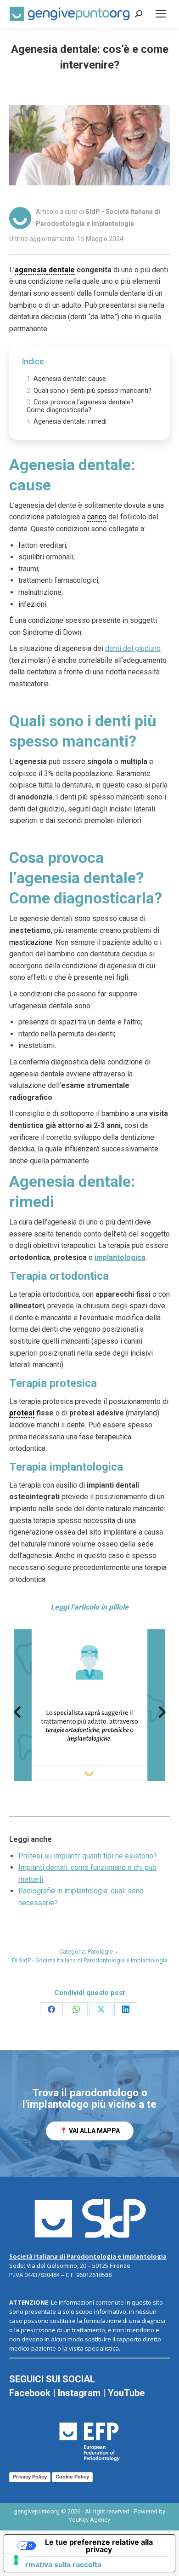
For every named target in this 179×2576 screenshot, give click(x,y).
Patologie (100, 1952)
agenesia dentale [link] (45, 270)
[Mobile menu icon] (161, 14)
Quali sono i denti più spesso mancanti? (92, 391)
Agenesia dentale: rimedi (70, 422)
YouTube (126, 2393)
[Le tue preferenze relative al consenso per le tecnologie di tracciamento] (16, 2560)
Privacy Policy (30, 2477)
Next (162, 1715)
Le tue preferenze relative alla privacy (99, 2546)
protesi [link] (22, 1413)
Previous (17, 1715)
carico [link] (97, 517)
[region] (89, 2113)
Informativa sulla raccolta (56, 2564)
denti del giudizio (133, 648)
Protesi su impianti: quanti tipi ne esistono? (88, 1856)
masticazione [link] (31, 942)
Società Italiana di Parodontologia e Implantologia (88, 2256)
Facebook (30, 2393)
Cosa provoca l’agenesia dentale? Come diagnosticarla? (80, 406)
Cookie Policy (72, 2477)
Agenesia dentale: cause (70, 379)
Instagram (79, 2393)
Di (90, 1960)
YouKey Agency (89, 2520)
